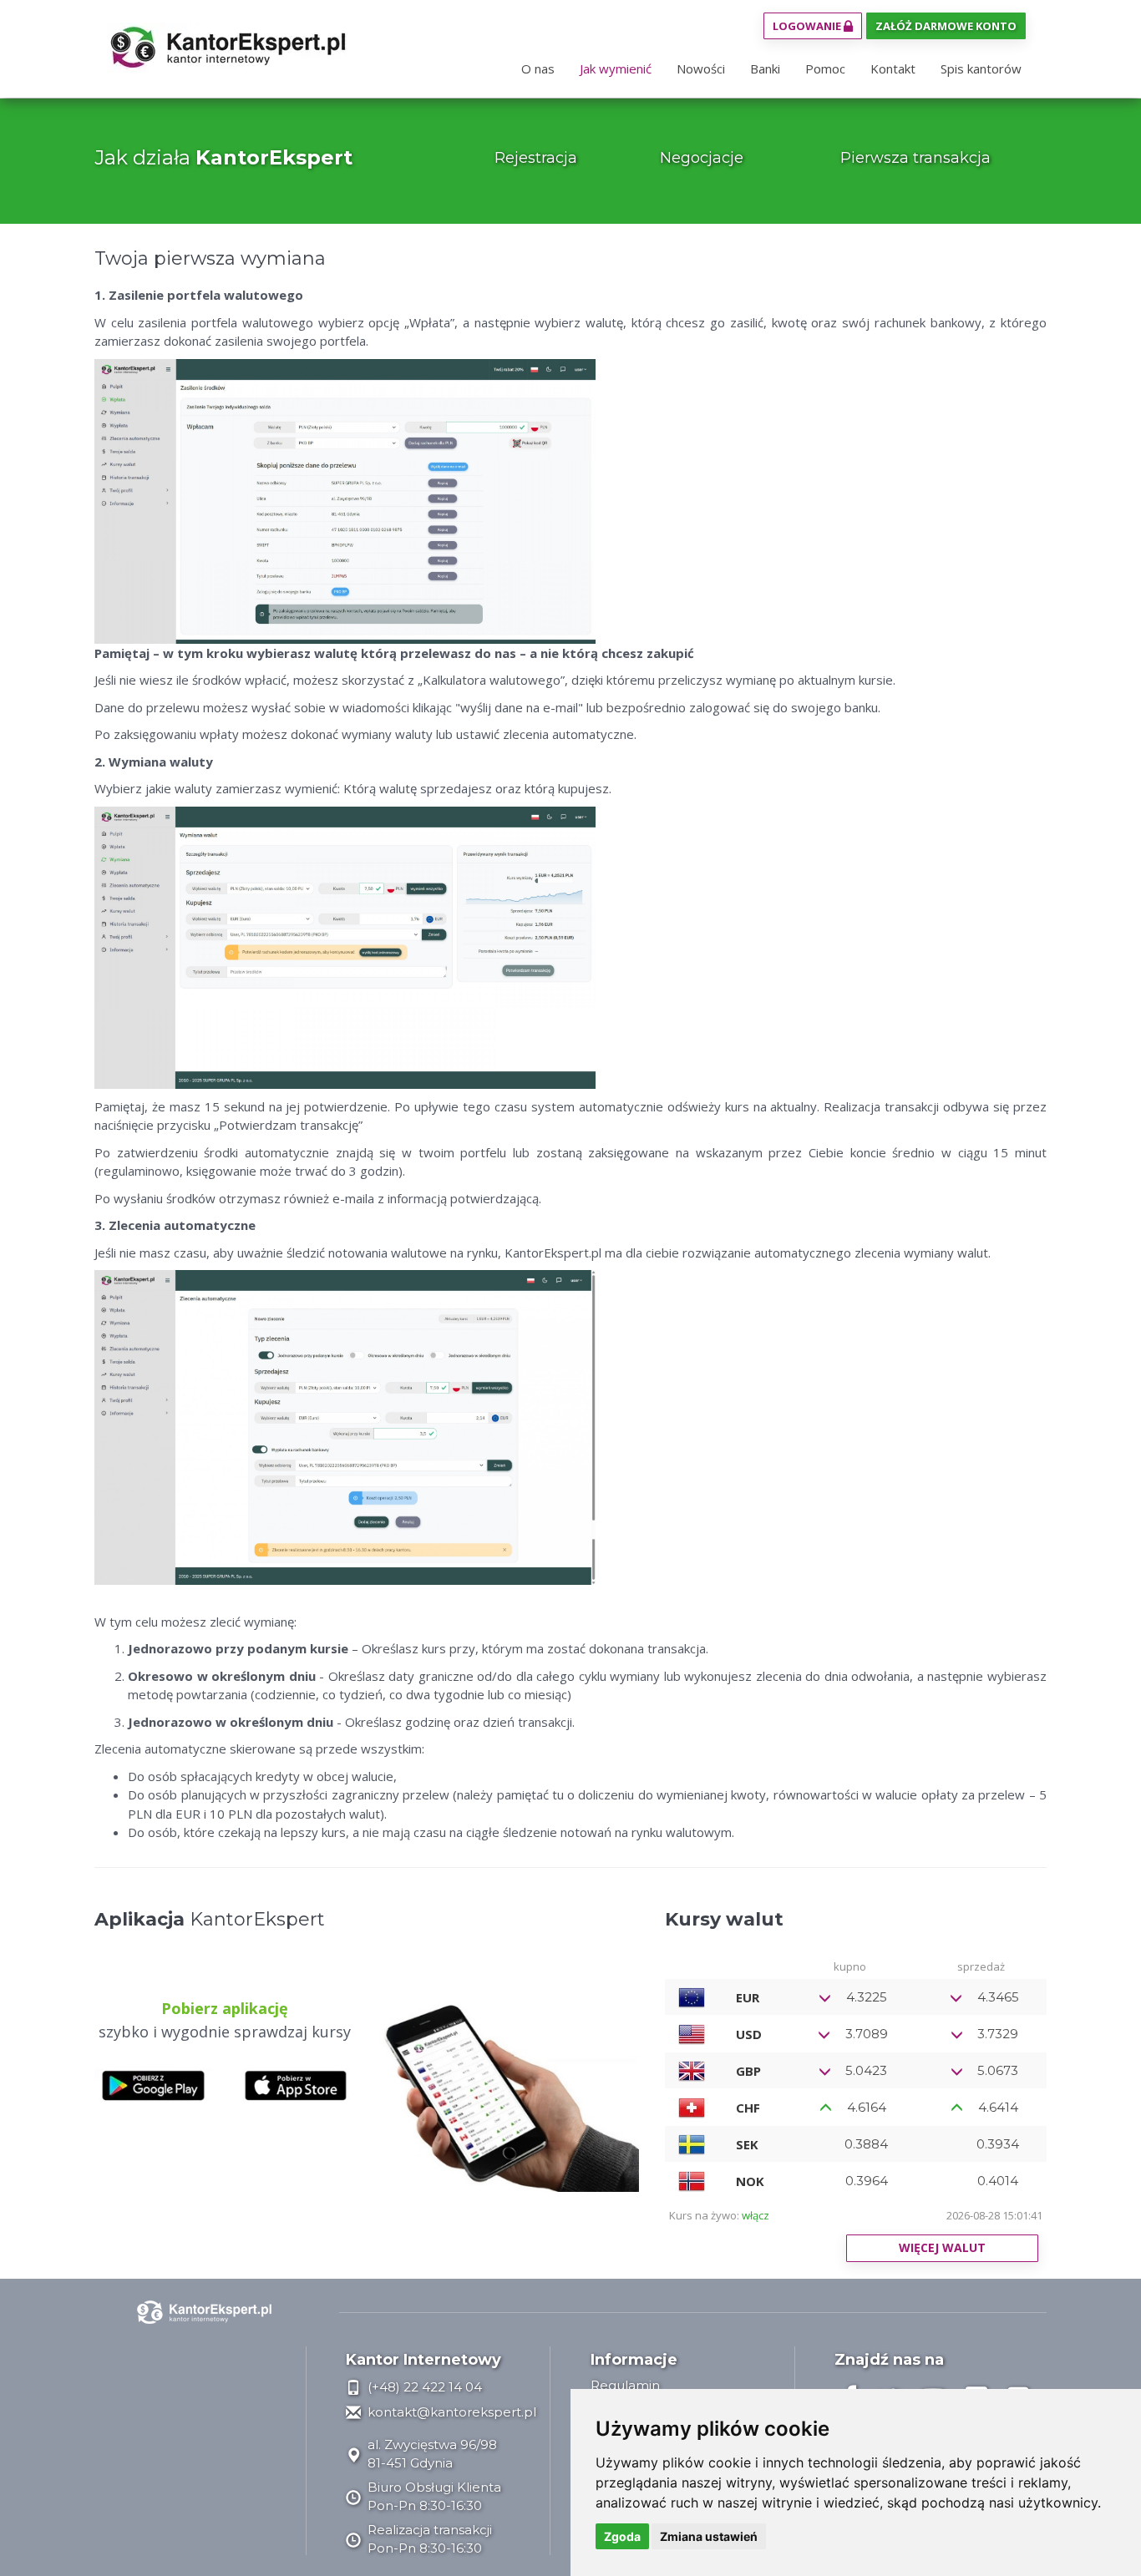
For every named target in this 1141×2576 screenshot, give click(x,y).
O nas (538, 68)
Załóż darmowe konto (946, 26)
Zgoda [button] (622, 2536)
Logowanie (808, 26)
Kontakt (893, 68)
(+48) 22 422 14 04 (423, 2387)
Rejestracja (536, 158)
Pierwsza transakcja (915, 158)
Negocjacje (702, 158)
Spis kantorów (981, 68)
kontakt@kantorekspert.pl (450, 2412)
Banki (765, 68)
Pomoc (825, 68)
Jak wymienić (616, 68)
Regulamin (625, 2385)
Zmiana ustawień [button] (709, 2536)
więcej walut (942, 2247)
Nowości (701, 68)
